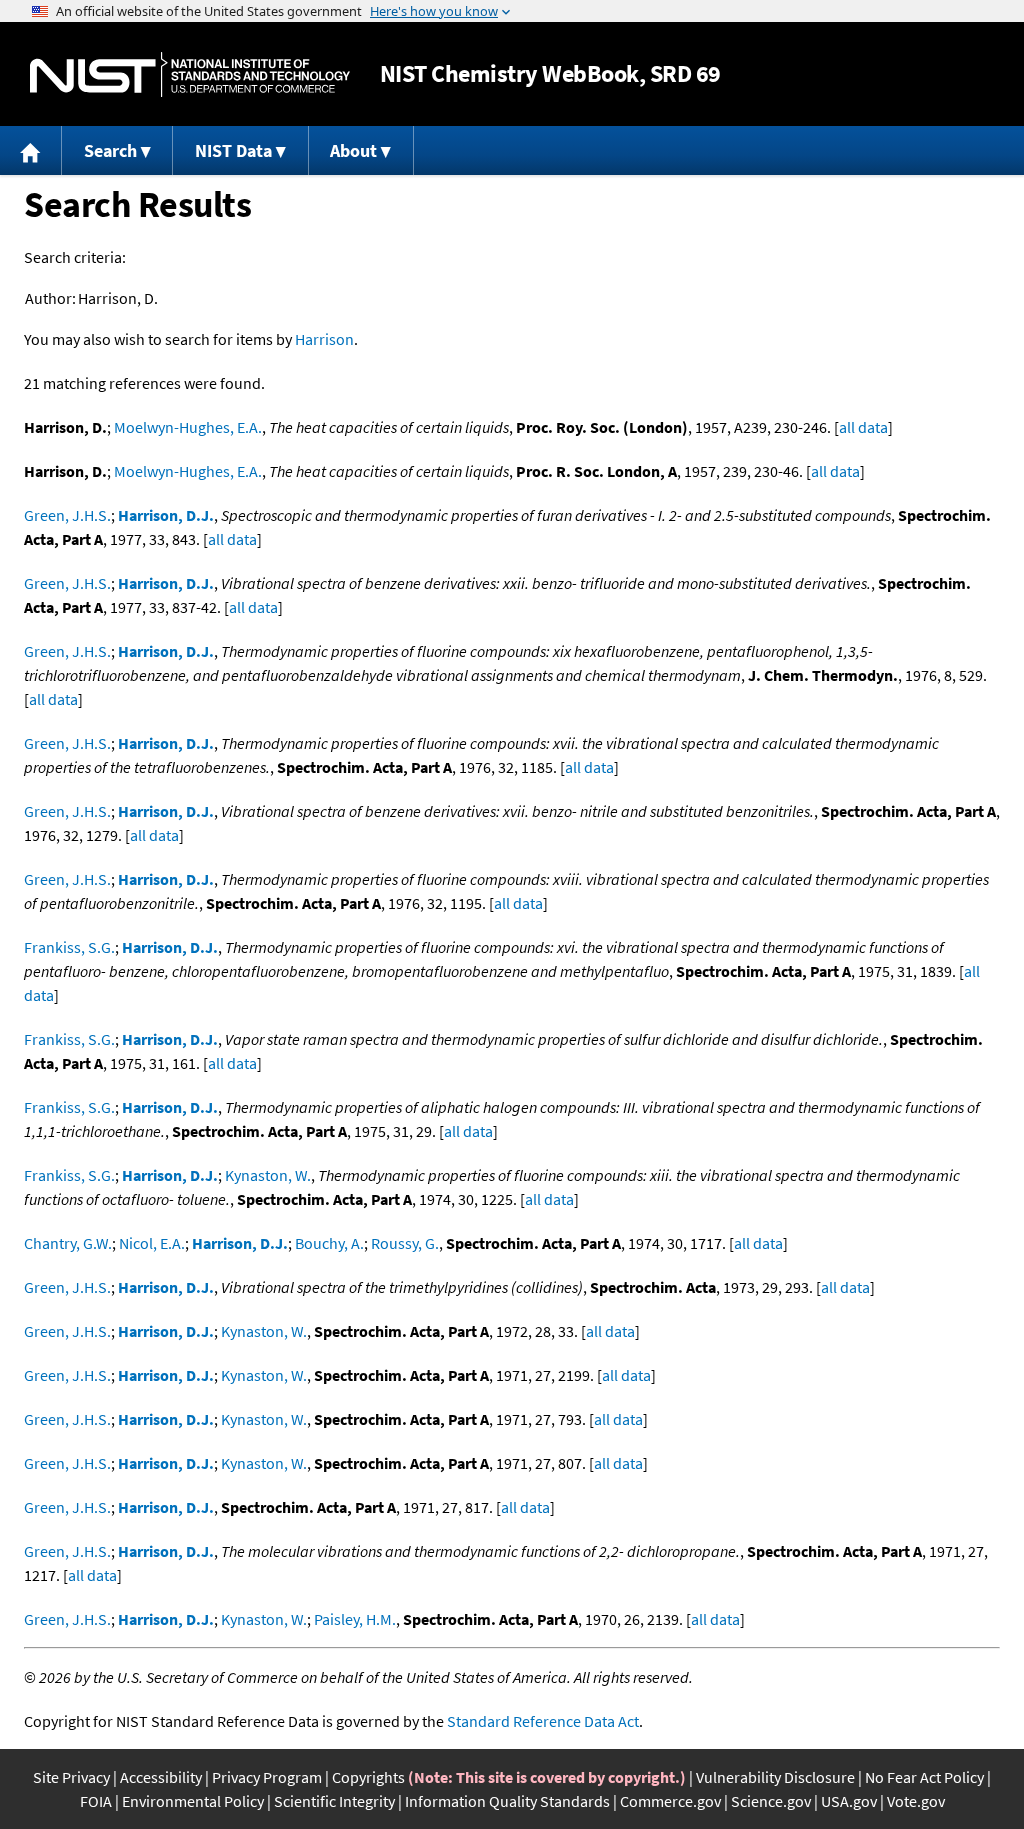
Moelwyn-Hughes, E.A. (188, 427)
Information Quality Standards (507, 1801)
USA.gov (849, 1801)
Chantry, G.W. (68, 1243)
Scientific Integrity (334, 1801)
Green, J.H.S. (67, 515)
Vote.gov (916, 1801)
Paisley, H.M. (355, 1619)
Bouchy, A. (329, 1243)
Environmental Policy (193, 1801)
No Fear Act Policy (924, 1777)
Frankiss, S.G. (69, 947)
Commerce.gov (670, 1801)
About (353, 150)
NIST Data (233, 150)
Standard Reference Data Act (543, 1721)
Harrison (324, 339)
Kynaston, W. (268, 1175)
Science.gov (771, 1801)
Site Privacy (71, 1777)
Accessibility (161, 1777)
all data (863, 427)
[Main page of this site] (31, 150)
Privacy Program (267, 1777)
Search (110, 150)
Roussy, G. (405, 1243)
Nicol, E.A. (152, 1243)
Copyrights (368, 1777)
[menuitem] (31, 150)
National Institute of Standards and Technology (190, 74)
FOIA (96, 1801)
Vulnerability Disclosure (775, 1777)
